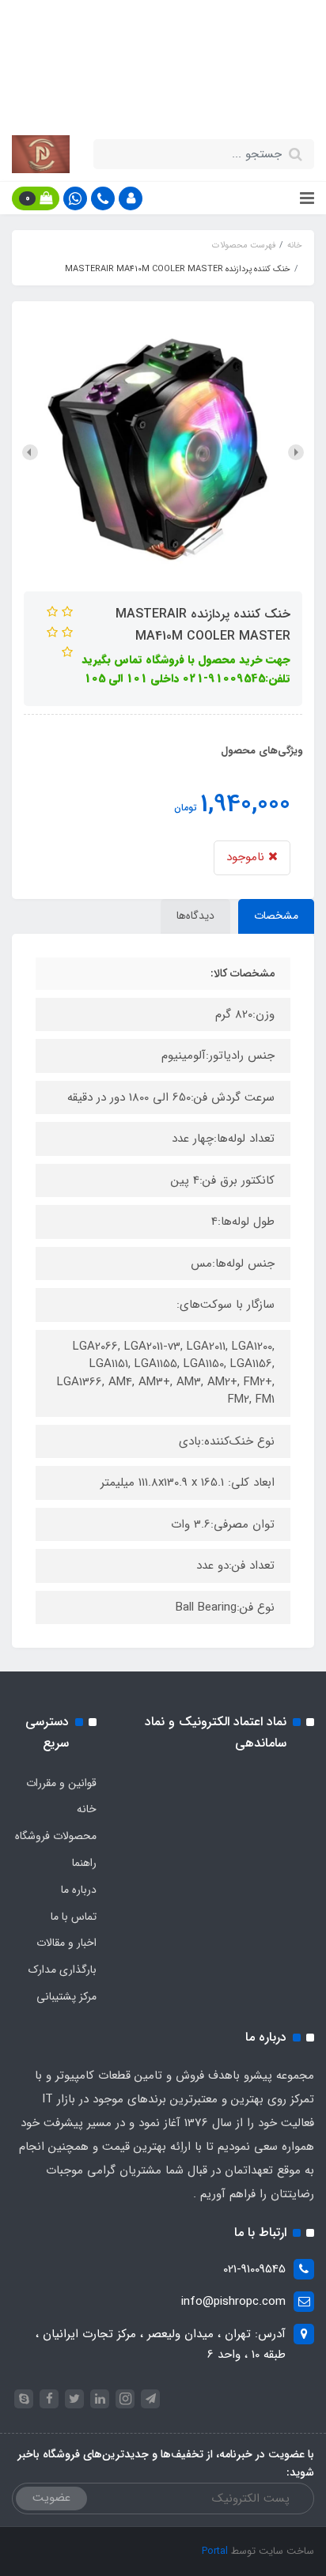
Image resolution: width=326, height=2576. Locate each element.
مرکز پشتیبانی (66, 1996)
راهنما (84, 1863)
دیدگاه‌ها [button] (195, 916)
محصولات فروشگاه (56, 1836)
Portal (215, 2551)
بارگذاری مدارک (63, 1970)
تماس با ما (74, 1917)
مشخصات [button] (276, 916)
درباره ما (79, 1890)
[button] (131, 198)
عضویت (51, 2498)
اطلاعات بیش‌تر (155, 100)
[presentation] (296, 452)
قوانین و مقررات (61, 1783)
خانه (87, 1809)
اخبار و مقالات (66, 1943)
